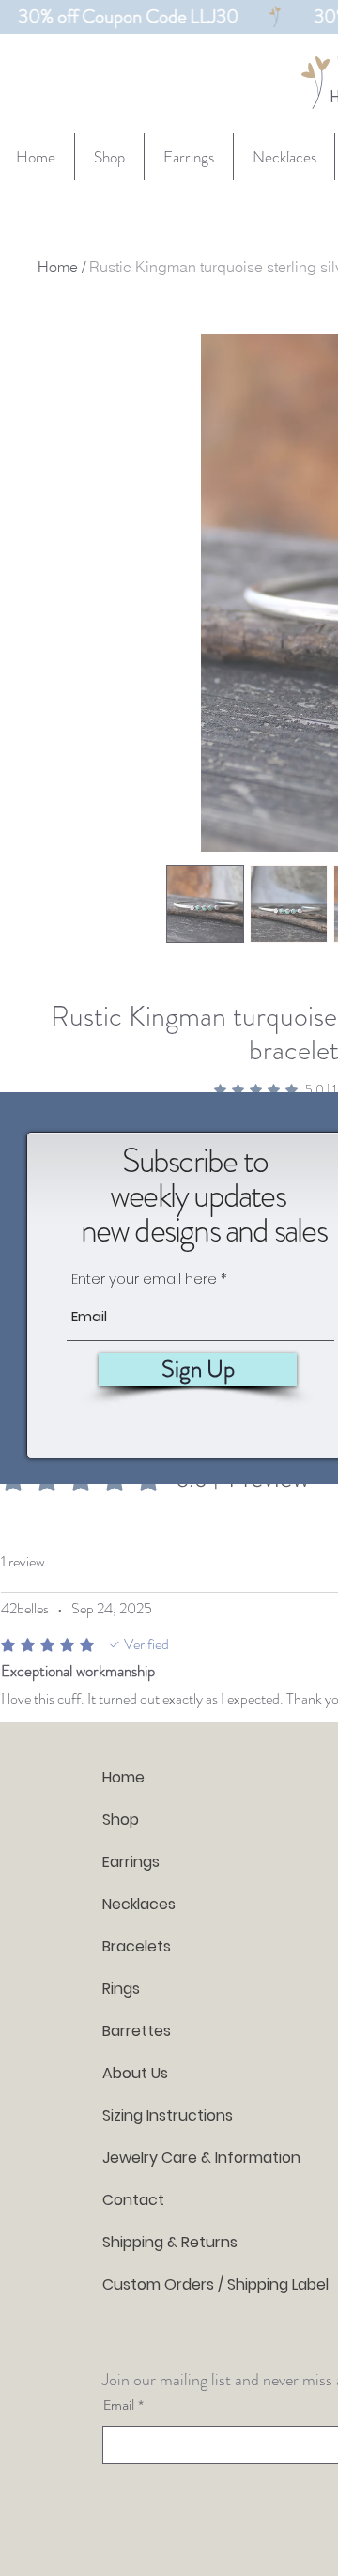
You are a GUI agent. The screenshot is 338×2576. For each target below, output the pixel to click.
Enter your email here (144, 1279)
